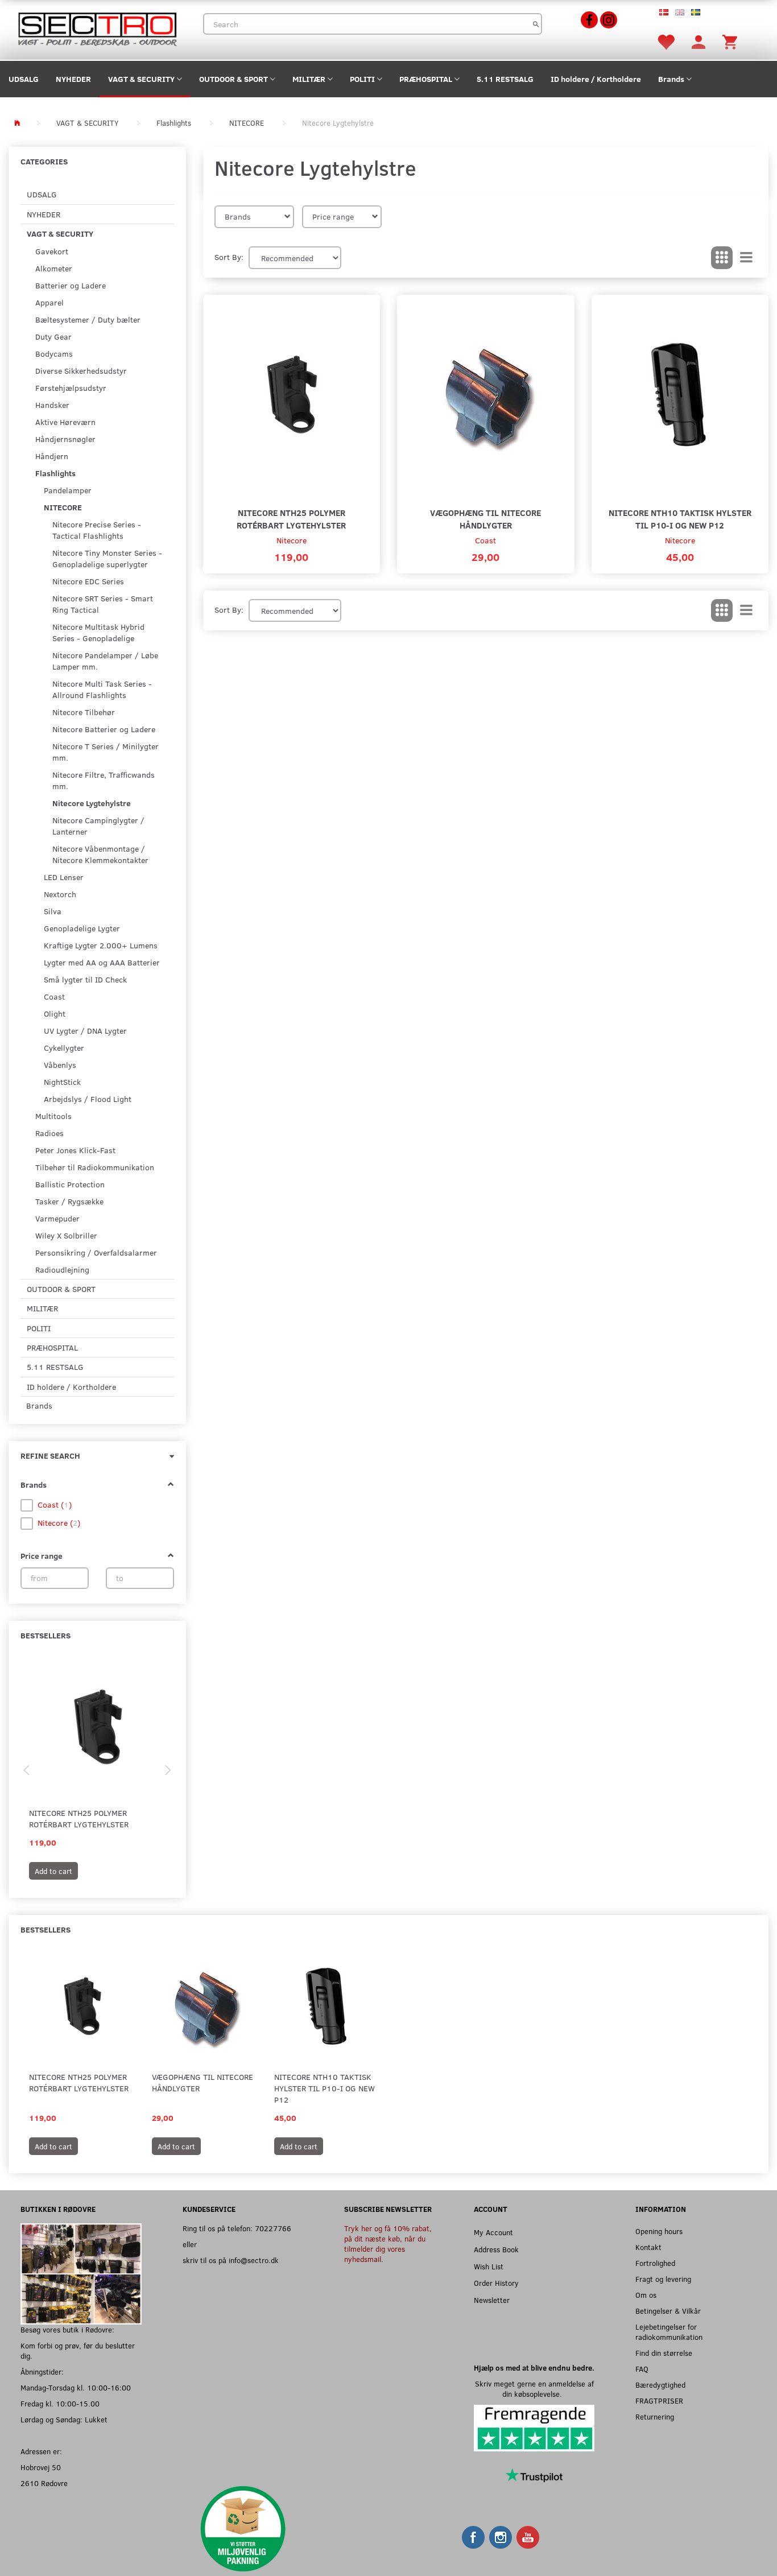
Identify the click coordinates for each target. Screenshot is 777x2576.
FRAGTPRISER (659, 2400)
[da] (664, 11)
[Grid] (722, 258)
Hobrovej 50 (41, 2467)
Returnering (655, 2416)
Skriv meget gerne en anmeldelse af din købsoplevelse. (534, 2389)
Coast (485, 540)
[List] (746, 258)
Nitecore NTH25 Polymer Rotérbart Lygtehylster (79, 1819)
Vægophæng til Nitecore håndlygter (485, 519)
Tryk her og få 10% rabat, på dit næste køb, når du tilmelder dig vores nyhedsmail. (388, 2243)
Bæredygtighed (660, 2385)
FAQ (642, 2369)
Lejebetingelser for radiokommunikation (669, 2332)
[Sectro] (97, 28)
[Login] (699, 41)
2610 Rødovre (44, 2483)
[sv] (696, 11)
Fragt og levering (663, 2279)
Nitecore (292, 540)
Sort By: (229, 257)
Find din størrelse (664, 2353)
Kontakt (648, 2247)
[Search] (536, 24)
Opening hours (659, 2231)
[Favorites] (666, 41)
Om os (646, 2295)
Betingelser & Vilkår (668, 2311)
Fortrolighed (655, 2263)
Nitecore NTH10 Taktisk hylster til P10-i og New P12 (680, 519)
